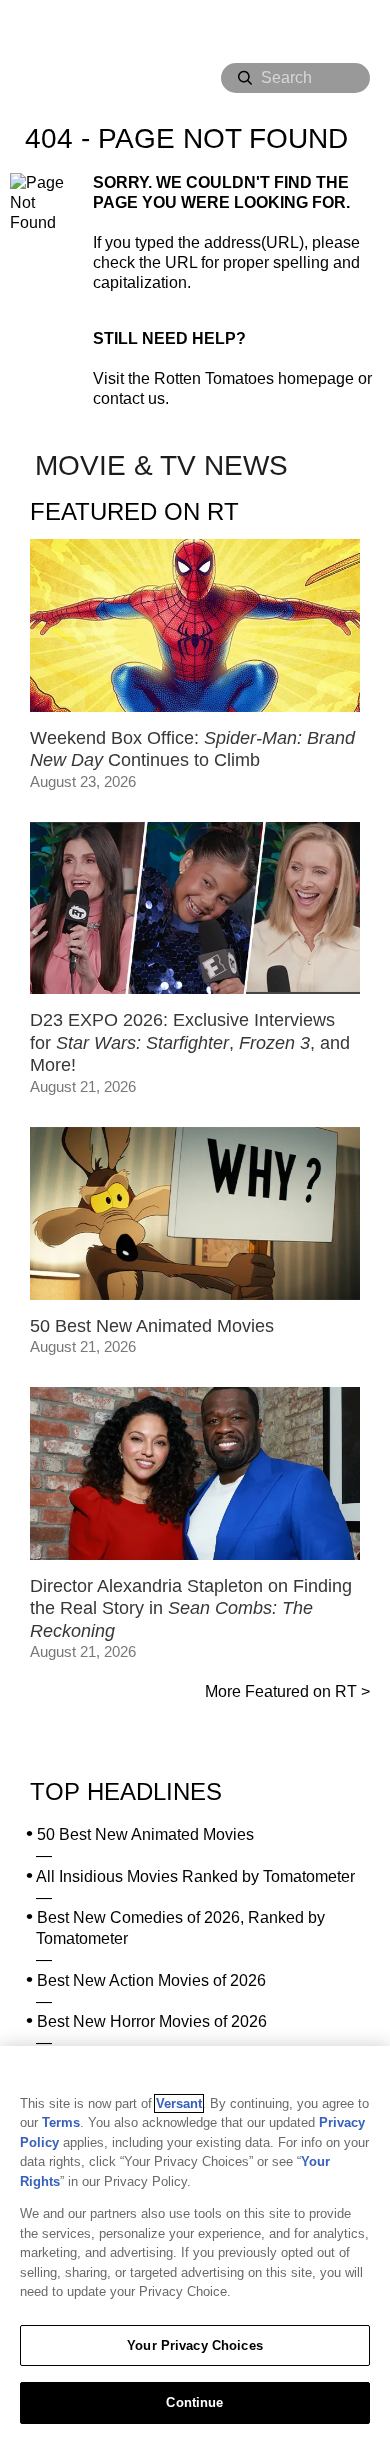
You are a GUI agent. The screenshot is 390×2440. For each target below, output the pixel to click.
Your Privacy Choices (195, 2345)
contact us (129, 398)
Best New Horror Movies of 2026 (152, 2021)
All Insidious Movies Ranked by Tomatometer (195, 1876)
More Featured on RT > (287, 1691)
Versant (179, 2103)
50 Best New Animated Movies (145, 1834)
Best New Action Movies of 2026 (151, 1980)
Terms (61, 2122)
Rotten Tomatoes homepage (254, 378)
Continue (194, 2402)
